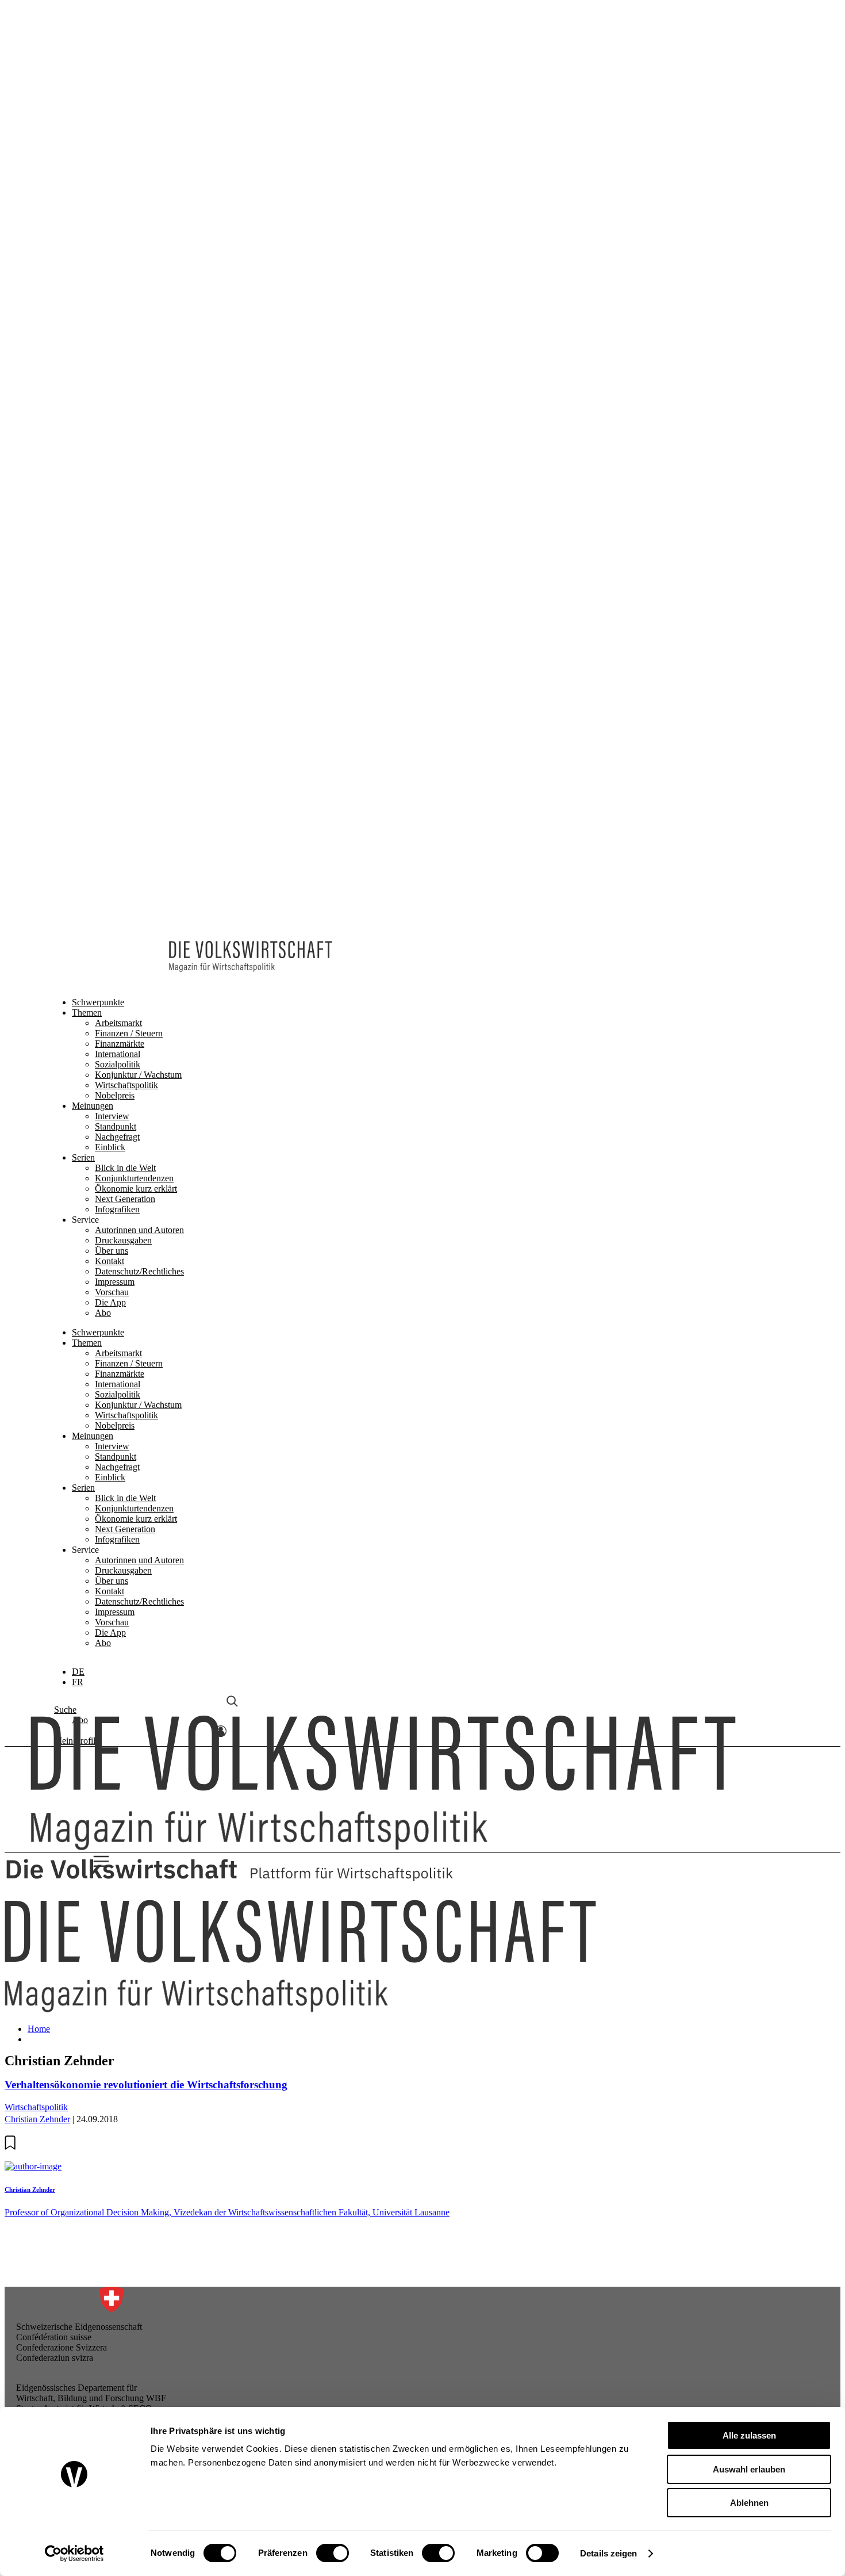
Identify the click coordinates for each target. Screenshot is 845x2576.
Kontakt (110, 291)
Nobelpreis (115, 126)
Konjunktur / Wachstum (138, 105)
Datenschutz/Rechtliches (139, 302)
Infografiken (117, 240)
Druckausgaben (123, 271)
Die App (110, 333)
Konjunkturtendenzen (134, 208)
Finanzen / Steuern (129, 64)
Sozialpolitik (118, 95)
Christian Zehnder (37, 2119)
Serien (83, 188)
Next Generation (125, 229)
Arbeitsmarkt (118, 53)
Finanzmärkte (120, 74)
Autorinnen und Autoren (139, 260)
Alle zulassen (749, 2435)
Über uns (112, 281)
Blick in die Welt (125, 198)
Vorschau (112, 322)
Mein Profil (75, 798)
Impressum (115, 312)
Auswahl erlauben (749, 2469)
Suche (65, 767)
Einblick (110, 177)
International (118, 84)
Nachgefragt (117, 167)
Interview (112, 146)
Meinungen (93, 136)
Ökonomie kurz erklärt (136, 219)
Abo (103, 343)
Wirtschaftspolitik (126, 115)
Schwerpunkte (98, 32)
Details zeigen (608, 2553)
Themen (87, 43)
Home (39, 2029)
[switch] (333, 2553)
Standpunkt (116, 157)
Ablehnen (749, 2503)
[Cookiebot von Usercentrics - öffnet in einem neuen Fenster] (74, 2554)
